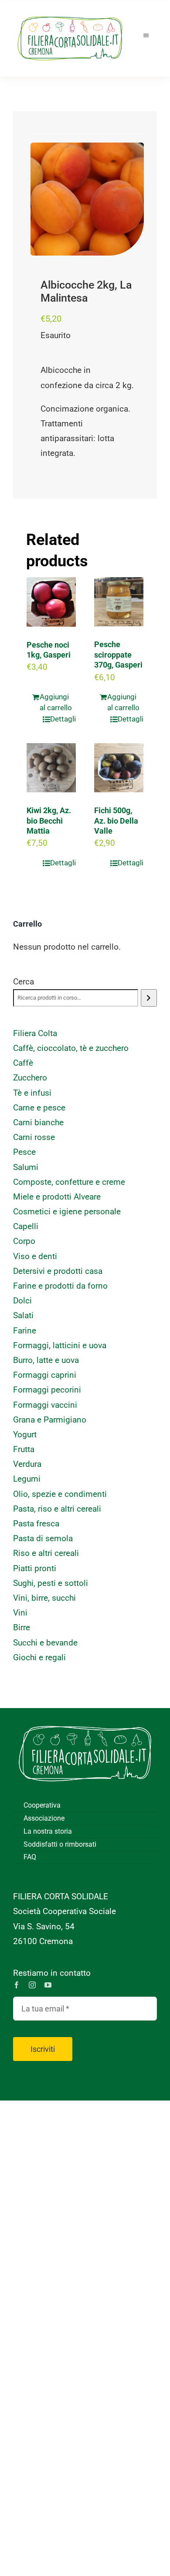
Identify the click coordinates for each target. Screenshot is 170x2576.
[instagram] (32, 1985)
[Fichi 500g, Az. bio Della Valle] (119, 768)
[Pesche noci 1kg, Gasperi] (51, 602)
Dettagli (63, 719)
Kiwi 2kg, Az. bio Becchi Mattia (49, 821)
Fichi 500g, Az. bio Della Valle (116, 821)
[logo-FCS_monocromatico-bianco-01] (85, 1721)
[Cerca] (149, 998)
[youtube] (48, 1985)
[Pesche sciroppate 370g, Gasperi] (119, 602)
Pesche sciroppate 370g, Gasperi (118, 655)
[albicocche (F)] (87, 199)
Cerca (24, 982)
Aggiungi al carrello (56, 702)
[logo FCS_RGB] (70, 13)
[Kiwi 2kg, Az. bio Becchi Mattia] (51, 768)
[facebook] (17, 1985)
